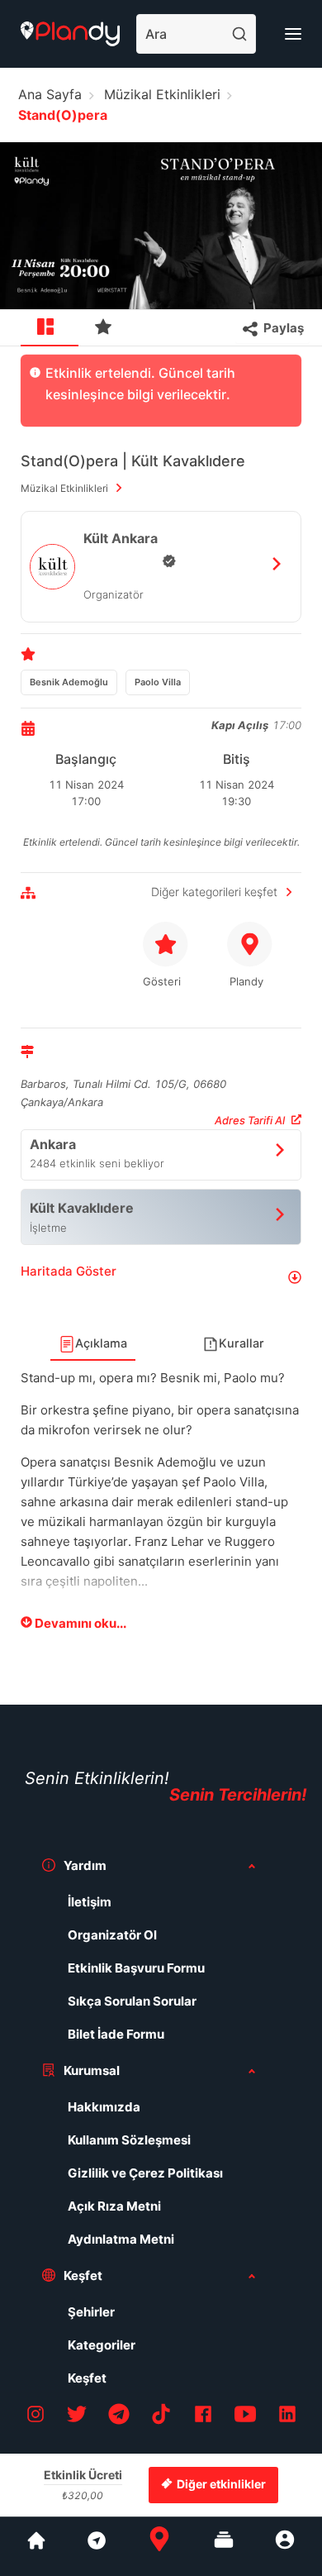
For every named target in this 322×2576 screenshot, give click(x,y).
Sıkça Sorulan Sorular (132, 2001)
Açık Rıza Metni (114, 2206)
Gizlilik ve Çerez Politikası (145, 2173)
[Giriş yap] (285, 2546)
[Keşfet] (96, 2546)
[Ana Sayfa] (159, 2546)
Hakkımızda (104, 2107)
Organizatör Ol (112, 1935)
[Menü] (293, 34)
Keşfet (87, 2378)
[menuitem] (50, 328)
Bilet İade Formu (116, 2034)
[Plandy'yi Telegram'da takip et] (119, 2417)
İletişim (90, 1902)
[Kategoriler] (224, 2546)
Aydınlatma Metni (121, 2239)
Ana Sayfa (50, 94)
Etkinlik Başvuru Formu (136, 1968)
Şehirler (91, 2312)
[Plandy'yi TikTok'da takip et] (161, 2417)
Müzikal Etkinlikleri (162, 94)
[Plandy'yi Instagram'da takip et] (36, 2417)
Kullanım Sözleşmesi (129, 2140)
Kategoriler (102, 2345)
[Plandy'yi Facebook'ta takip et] (203, 2417)
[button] (161, 1278)
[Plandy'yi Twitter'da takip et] (77, 2417)
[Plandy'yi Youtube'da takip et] (245, 2417)
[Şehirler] (36, 2546)
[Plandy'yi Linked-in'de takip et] (287, 2417)
